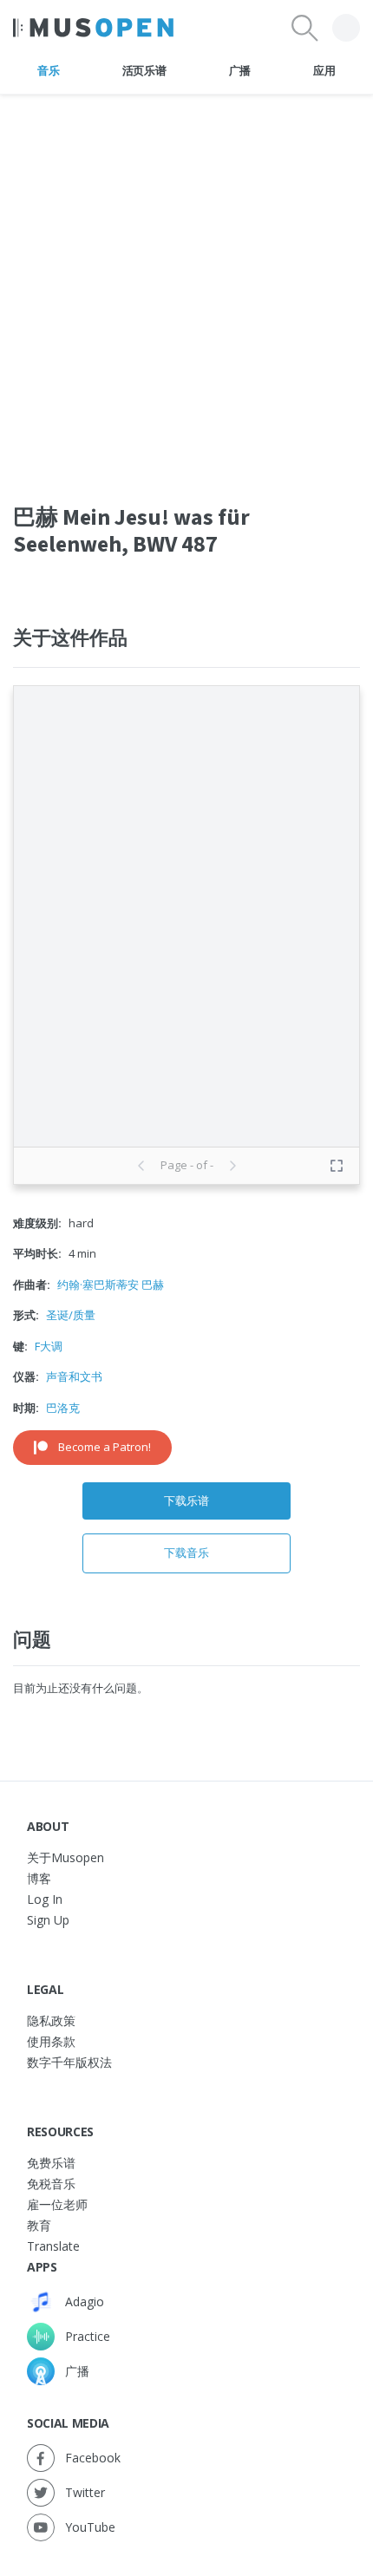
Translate (53, 2246)
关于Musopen (65, 1857)
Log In (45, 1899)
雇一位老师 (57, 2204)
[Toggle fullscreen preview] (337, 1166)
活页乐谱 (144, 70)
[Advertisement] (186, 281)
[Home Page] (93, 28)
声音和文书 (74, 1376)
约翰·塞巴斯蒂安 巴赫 (111, 1285)
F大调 (49, 1346)
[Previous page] (141, 1166)
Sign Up (48, 1920)
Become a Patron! (105, 1447)
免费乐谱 (51, 2163)
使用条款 (51, 2041)
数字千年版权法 (69, 2062)
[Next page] (232, 1166)
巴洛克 (63, 1408)
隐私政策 (51, 2020)
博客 (39, 1878)
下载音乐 (186, 1553)
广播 (240, 70)
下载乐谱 (186, 1500)
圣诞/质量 (71, 1315)
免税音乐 (51, 2184)
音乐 (48, 70)
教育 (39, 2225)
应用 (324, 70)
